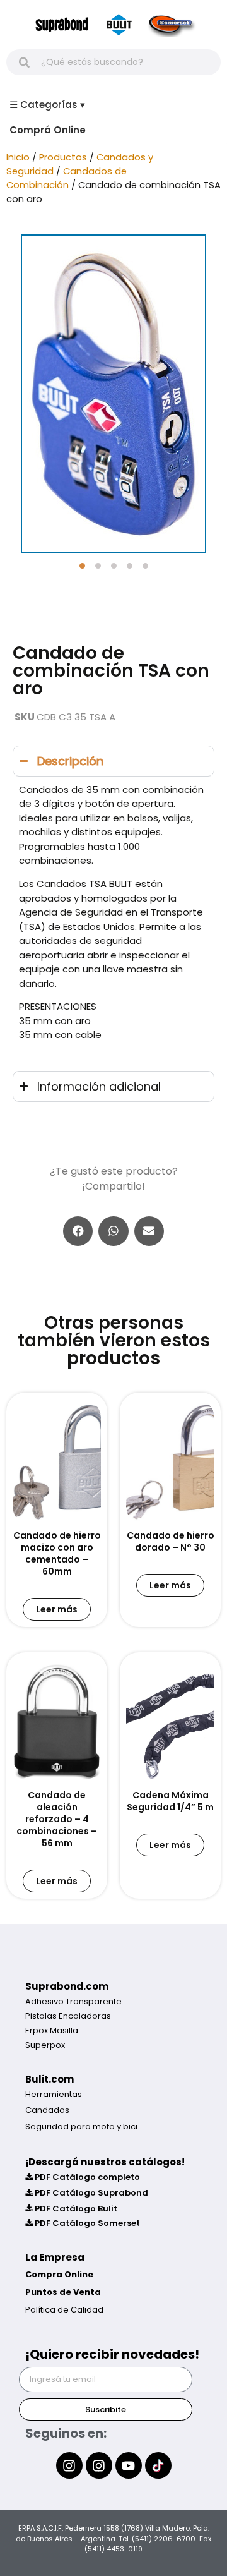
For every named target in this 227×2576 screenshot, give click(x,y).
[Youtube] (129, 2465)
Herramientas (54, 2094)
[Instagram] (69, 2465)
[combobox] (113, 62)
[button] (82, 566)
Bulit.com (49, 2079)
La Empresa (55, 2257)
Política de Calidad (64, 2310)
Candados (47, 2110)
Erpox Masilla (52, 2030)
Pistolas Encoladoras (68, 2016)
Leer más (57, 1609)
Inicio (18, 157)
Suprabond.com (67, 1986)
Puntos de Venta (63, 2292)
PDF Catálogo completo (86, 2177)
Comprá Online (48, 130)
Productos (63, 157)
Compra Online (59, 2274)
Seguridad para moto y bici (81, 2126)
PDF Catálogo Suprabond (90, 2193)
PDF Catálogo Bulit (75, 2209)
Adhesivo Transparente (73, 2001)
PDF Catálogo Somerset (86, 2223)
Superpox (45, 2045)
